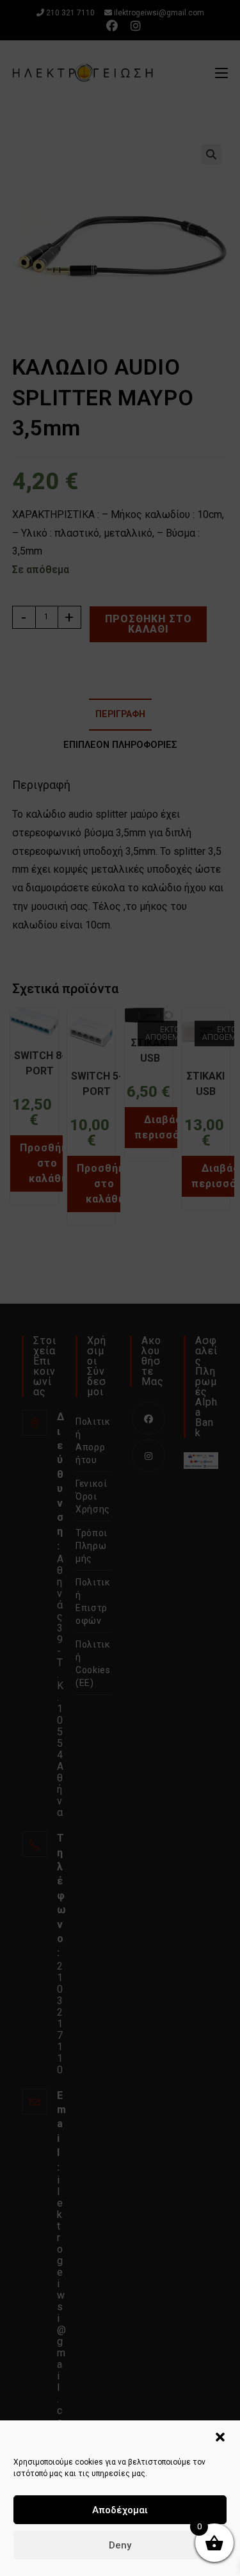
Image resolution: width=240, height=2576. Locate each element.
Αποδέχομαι (120, 2510)
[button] (220, 2437)
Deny (120, 2545)
